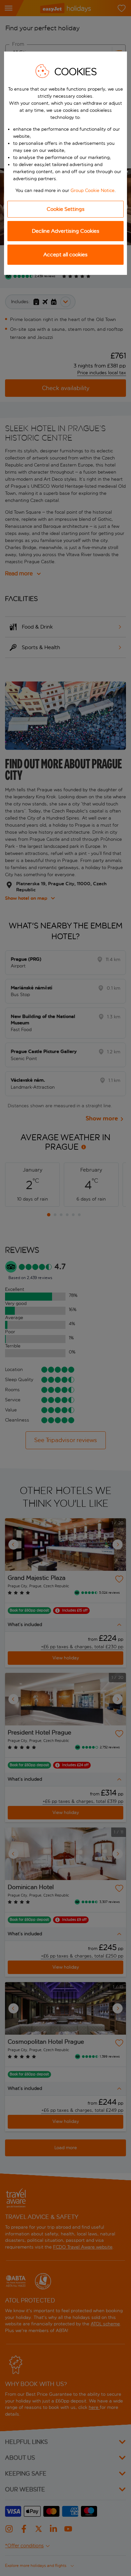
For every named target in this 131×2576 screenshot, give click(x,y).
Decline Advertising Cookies (66, 231)
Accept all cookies (65, 255)
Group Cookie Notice (93, 190)
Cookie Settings (66, 209)
